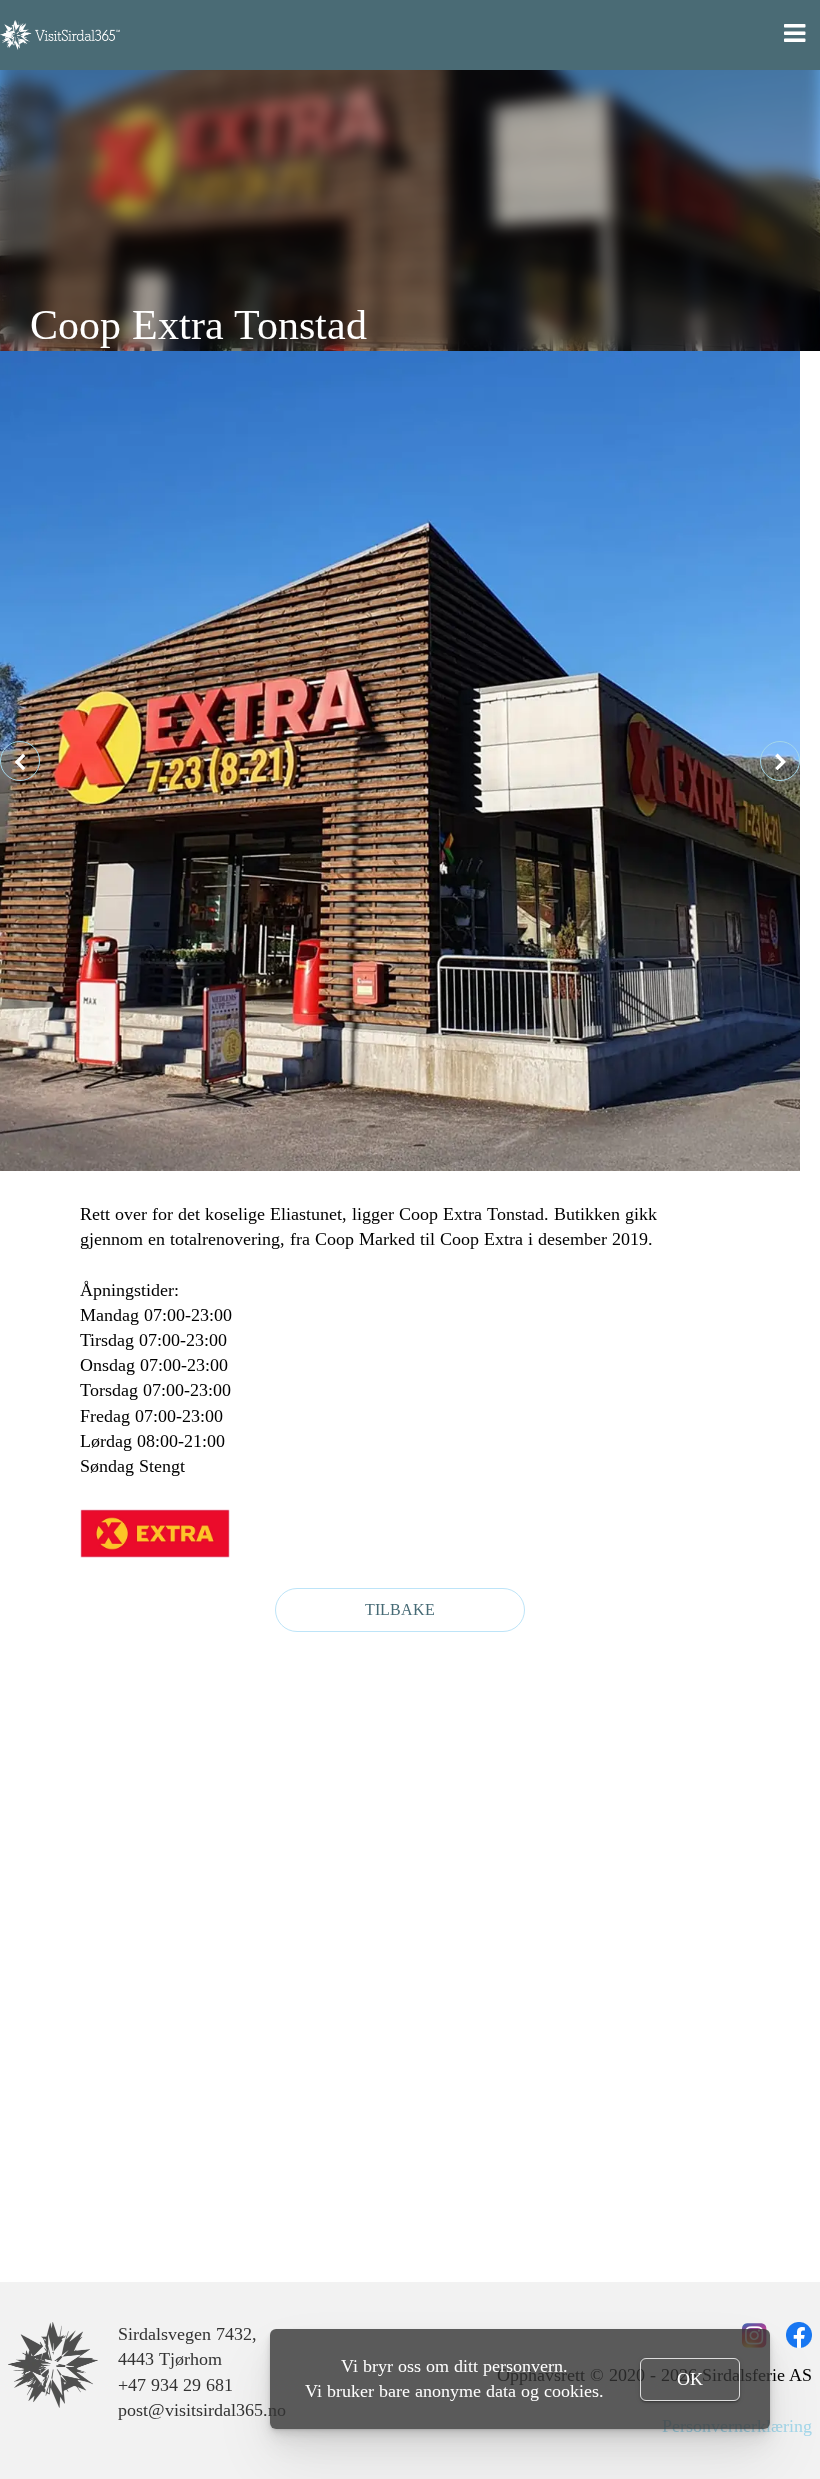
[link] (53, 2365)
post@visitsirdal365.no (202, 2410)
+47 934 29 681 (175, 2385)
